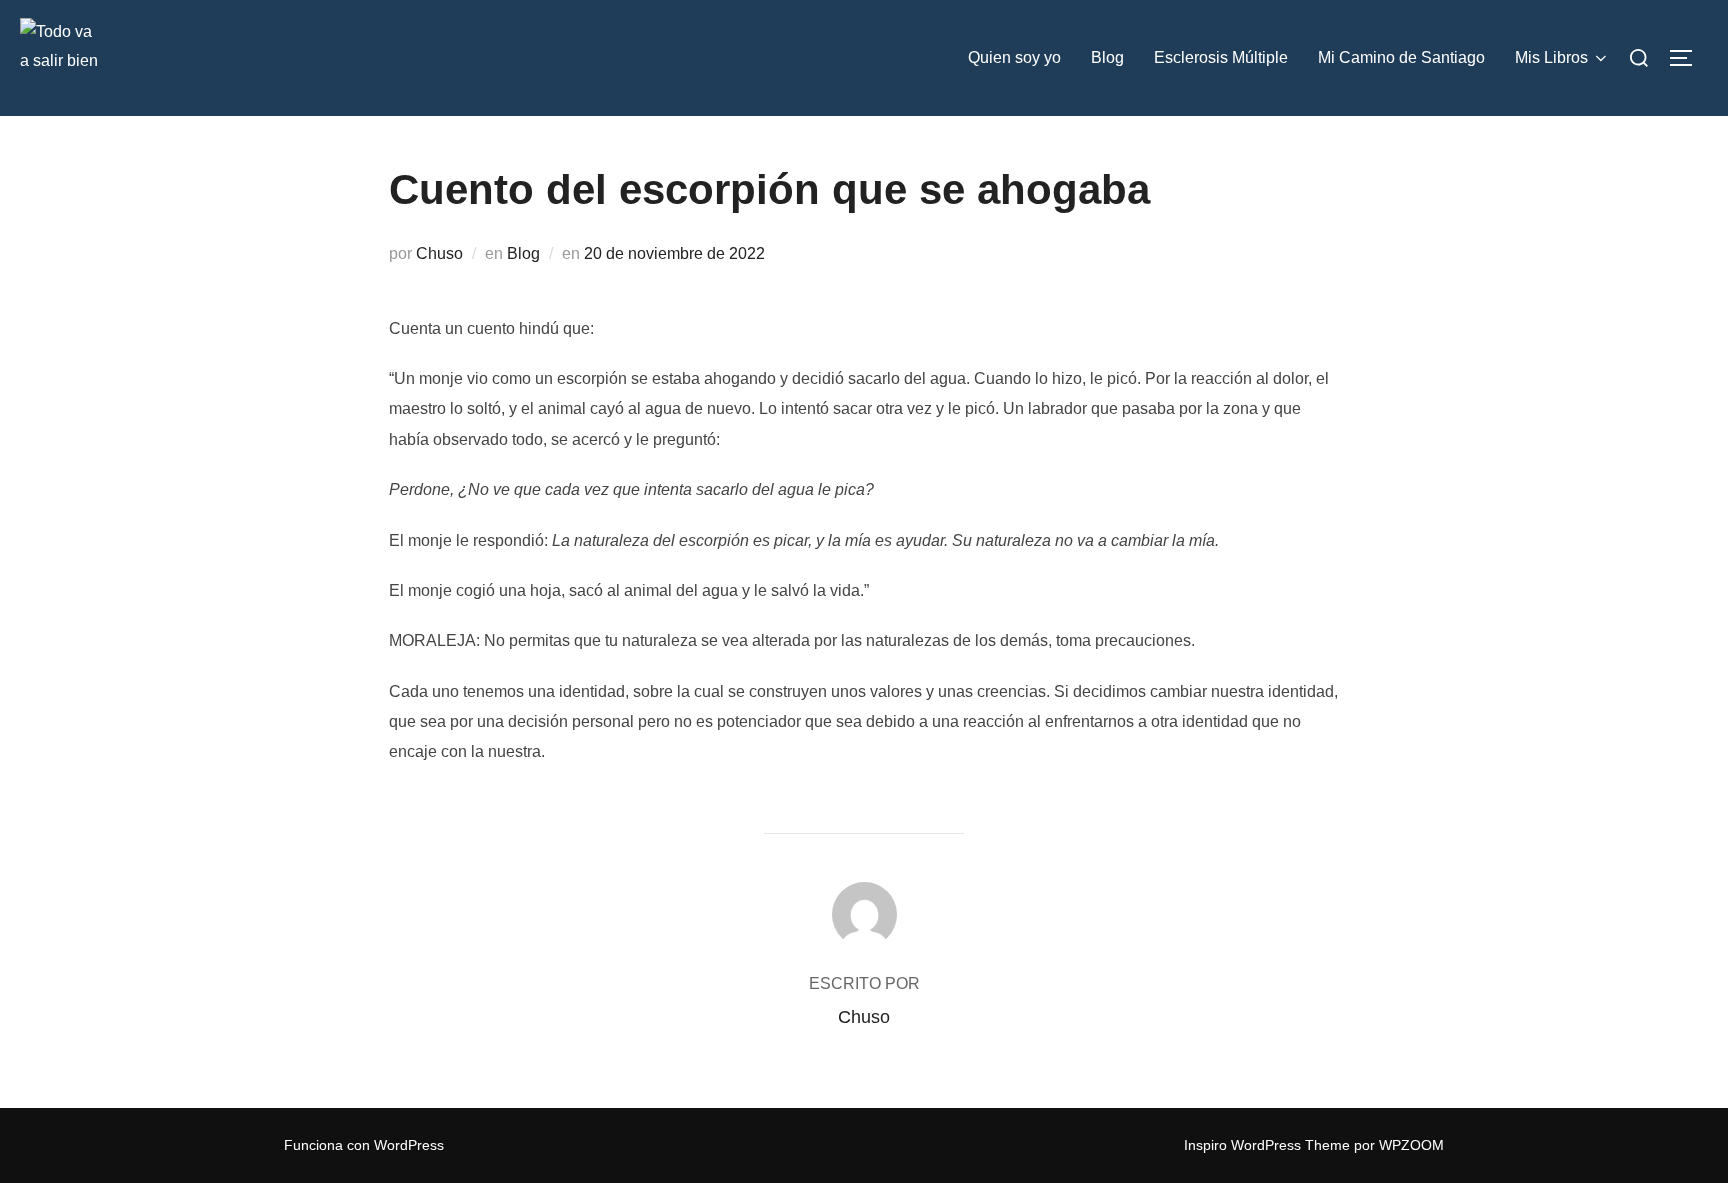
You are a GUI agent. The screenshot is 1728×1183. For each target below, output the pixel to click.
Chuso (439, 253)
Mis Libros (1551, 57)
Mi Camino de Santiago (1401, 57)
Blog (1107, 57)
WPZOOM (1411, 1145)
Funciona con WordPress (364, 1145)
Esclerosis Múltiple (1221, 57)
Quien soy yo (1014, 57)
